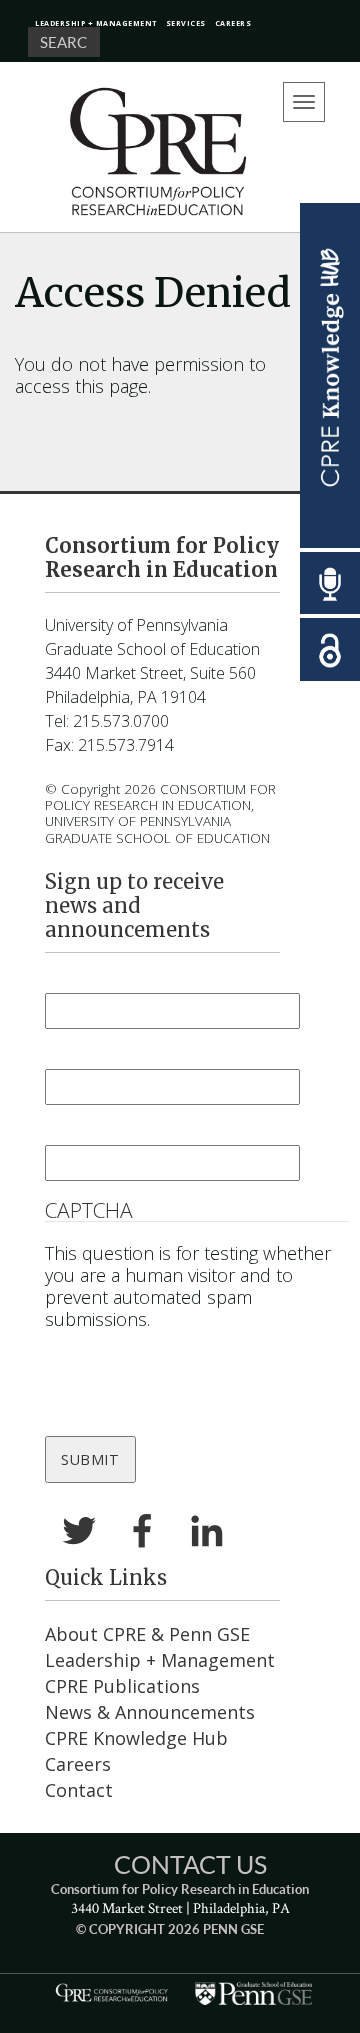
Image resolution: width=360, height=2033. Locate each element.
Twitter (79, 1533)
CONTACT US (190, 1864)
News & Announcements (150, 1712)
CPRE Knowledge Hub (136, 1738)
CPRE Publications (122, 1686)
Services (186, 23)
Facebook (143, 1533)
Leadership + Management (96, 23)
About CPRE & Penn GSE (147, 1634)
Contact (79, 1790)
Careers (233, 23)
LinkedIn (207, 1533)
